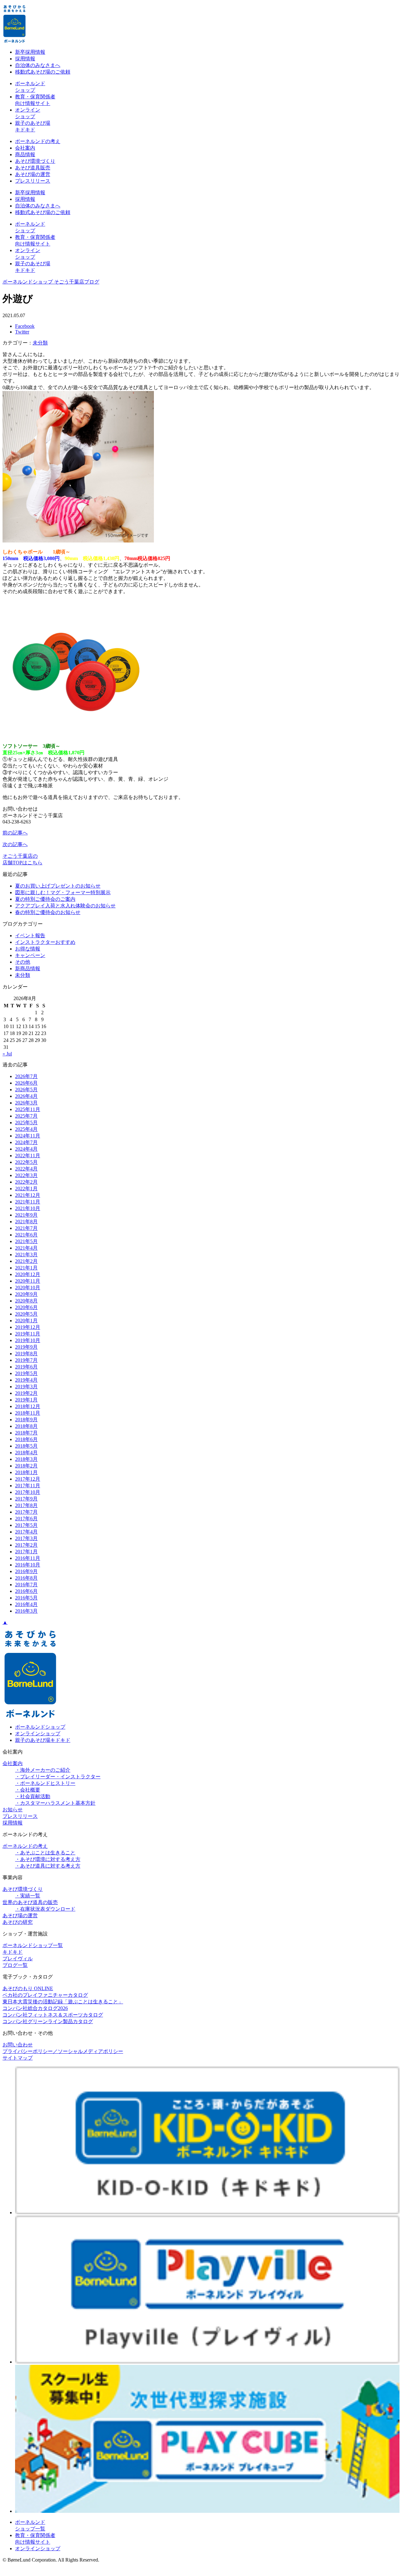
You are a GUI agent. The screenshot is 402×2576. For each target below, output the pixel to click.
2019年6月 (26, 1367)
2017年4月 (26, 1532)
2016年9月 (26, 1571)
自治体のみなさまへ (38, 65)
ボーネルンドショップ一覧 (33, 1945)
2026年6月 (26, 1083)
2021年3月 (26, 1255)
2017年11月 (28, 1486)
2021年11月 (28, 1202)
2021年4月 (26, 1248)
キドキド (13, 1952)
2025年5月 (26, 1123)
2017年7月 (26, 1512)
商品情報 (25, 154)
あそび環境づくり (35, 161)
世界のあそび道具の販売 (30, 1902)
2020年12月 (28, 1274)
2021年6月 (26, 1235)
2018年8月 (26, 1426)
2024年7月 (26, 1142)
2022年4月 (26, 1169)
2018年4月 (26, 1453)
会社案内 (25, 148)
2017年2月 (26, 1545)
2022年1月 (26, 1189)
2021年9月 (26, 1215)
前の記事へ (15, 833)
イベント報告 (30, 936)
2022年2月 (26, 1182)
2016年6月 (26, 1591)
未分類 (40, 343)
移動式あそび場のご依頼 (43, 72)
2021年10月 (28, 1208)
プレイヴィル (18, 1959)
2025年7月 (26, 1116)
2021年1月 (26, 1268)
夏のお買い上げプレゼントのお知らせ (58, 886)
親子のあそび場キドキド (43, 1740)
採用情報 (25, 59)
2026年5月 (26, 1090)
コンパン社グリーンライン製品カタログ (48, 2021)
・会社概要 (28, 1790)
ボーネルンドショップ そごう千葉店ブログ (51, 282)
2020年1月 (26, 1321)
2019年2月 (26, 1393)
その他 (23, 962)
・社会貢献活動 (33, 1796)
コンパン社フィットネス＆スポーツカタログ (53, 2015)
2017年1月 (26, 1552)
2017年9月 (26, 1499)
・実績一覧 (28, 1896)
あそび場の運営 (33, 174)
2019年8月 (26, 1354)
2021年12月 (28, 1195)
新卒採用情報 (30, 52)
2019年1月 (26, 1400)
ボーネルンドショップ (40, 1727)
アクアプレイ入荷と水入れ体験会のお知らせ (65, 906)
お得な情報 (28, 949)
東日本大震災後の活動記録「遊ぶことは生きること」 (63, 2002)
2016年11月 (28, 1558)
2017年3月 (26, 1538)
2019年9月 (26, 1347)
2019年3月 (26, 1387)
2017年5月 (26, 1525)
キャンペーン (30, 955)
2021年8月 (26, 1222)
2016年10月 (28, 1565)
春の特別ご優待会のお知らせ (48, 912)
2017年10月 (28, 1492)
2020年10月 (28, 1288)
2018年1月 (26, 1472)
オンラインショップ (38, 1734)
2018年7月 (26, 1433)
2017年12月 (28, 1479)
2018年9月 (26, 1420)
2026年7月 (26, 1076)
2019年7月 (26, 1360)
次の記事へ (15, 844)
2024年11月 (28, 1136)
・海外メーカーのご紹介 (43, 1770)
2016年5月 (26, 1598)
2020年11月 (28, 1281)
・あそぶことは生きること (45, 1853)
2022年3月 (26, 1175)
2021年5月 (26, 1241)
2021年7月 (26, 1228)
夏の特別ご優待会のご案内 (45, 899)
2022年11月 (28, 1156)
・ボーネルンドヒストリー (45, 1783)
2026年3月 (26, 1103)
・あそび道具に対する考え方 (48, 1866)
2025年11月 (28, 1109)
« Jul (7, 1054)
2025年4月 (26, 1129)
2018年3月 (26, 1459)
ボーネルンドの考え (38, 141)
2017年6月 (26, 1519)
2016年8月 (26, 1578)
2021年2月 (26, 1261)
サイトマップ (18, 2058)
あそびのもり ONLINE (28, 1988)
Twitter (22, 332)
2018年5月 (26, 1446)
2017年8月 (26, 1505)
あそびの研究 (18, 1922)
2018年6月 (26, 1439)
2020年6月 (26, 1307)
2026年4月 (26, 1096)
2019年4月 (26, 1380)
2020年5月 (26, 1314)
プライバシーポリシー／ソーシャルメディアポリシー (63, 2051)
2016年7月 (26, 1585)
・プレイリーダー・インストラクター (58, 1777)
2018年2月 (26, 1466)
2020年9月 (26, 1294)
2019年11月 (28, 1334)
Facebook (25, 326)
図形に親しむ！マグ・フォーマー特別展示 (63, 892)
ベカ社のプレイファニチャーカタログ (45, 1995)
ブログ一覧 (15, 1965)
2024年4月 (26, 1149)
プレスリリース (33, 181)
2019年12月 (28, 1327)
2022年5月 (26, 1162)
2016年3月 (26, 1611)
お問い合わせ (18, 2045)
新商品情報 (28, 969)
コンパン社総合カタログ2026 (35, 2008)
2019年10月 (28, 1340)
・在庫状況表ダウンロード (45, 1909)
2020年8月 (26, 1301)
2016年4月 (26, 1604)
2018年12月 (28, 1406)
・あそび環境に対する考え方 (48, 1859)
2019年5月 (26, 1373)
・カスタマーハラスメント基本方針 (55, 1803)
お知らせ (13, 1810)
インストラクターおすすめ (45, 942)
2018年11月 (28, 1413)
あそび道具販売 (33, 168)
